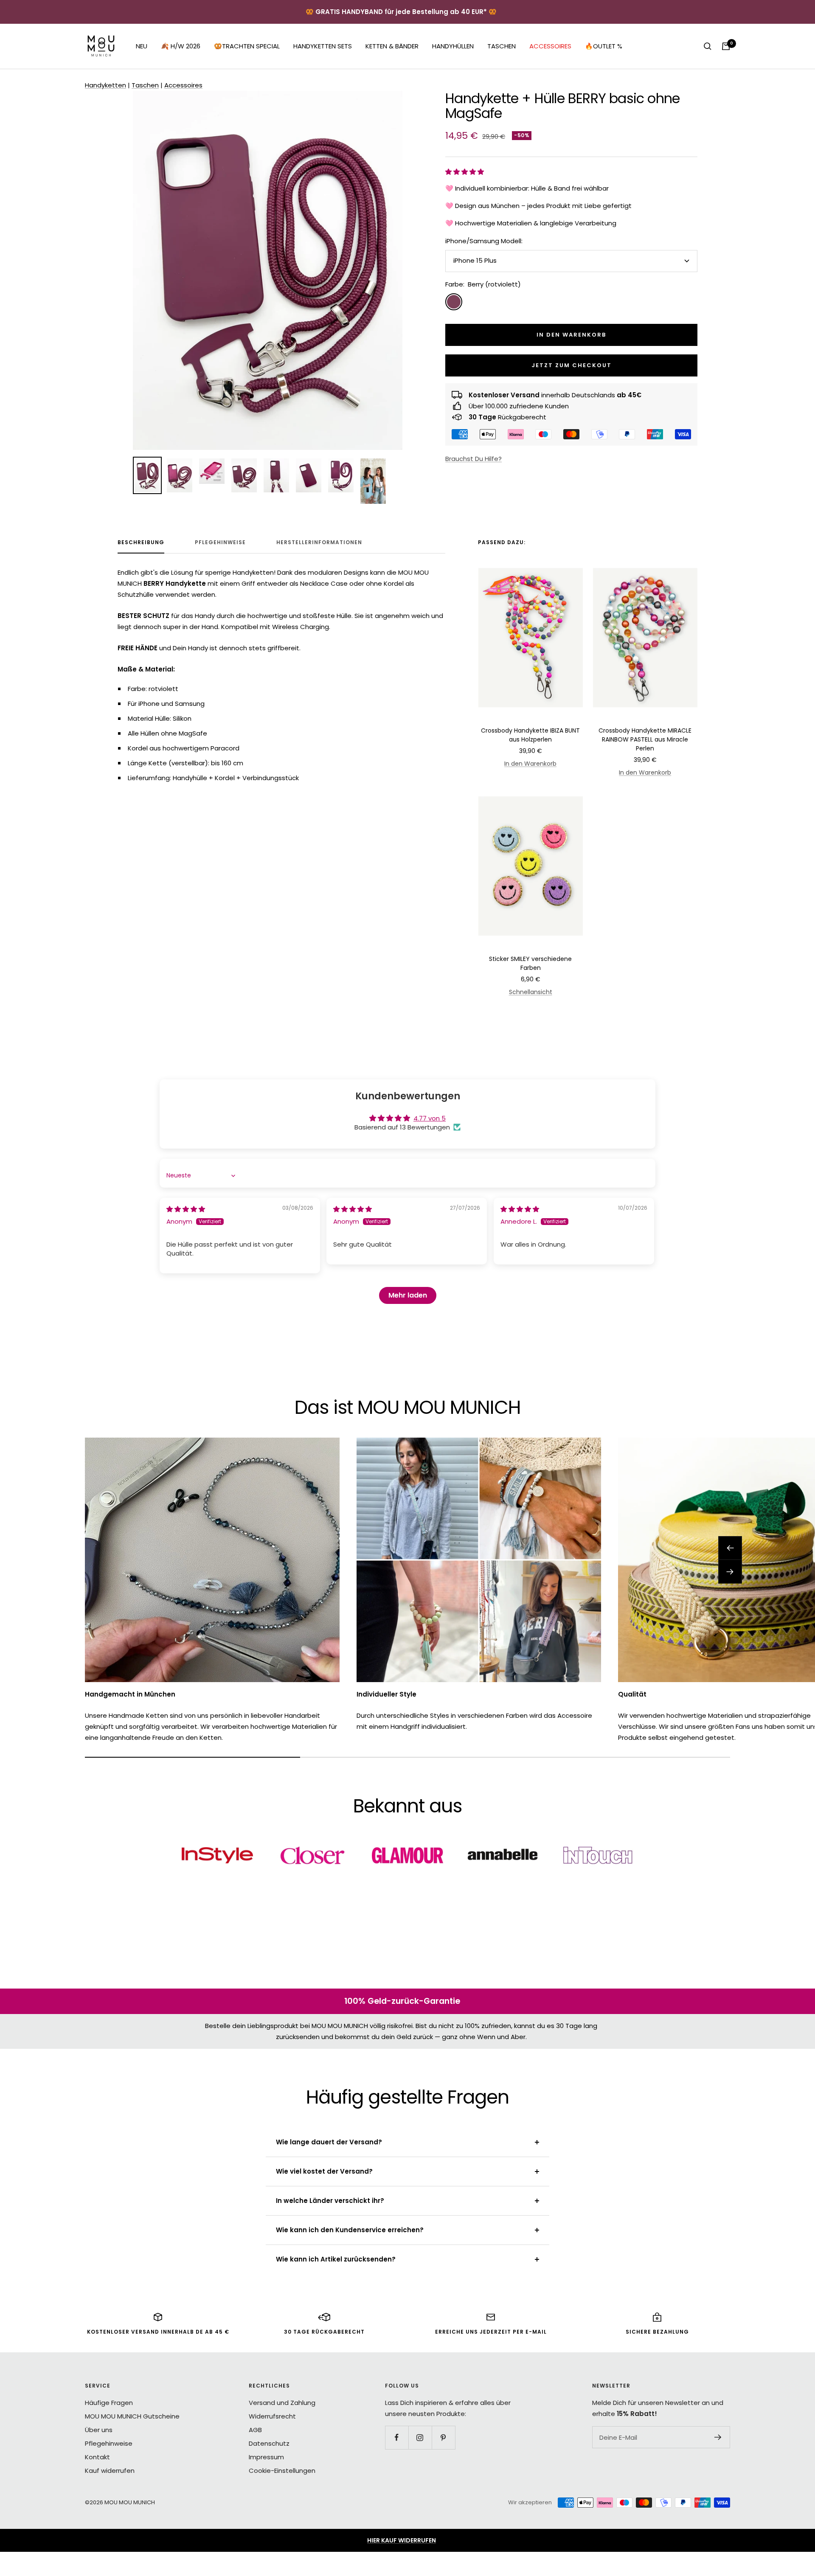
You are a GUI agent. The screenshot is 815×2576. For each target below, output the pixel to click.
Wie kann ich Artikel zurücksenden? (336, 2259)
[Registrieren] (718, 2437)
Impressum (266, 2457)
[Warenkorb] (726, 46)
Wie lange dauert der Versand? (329, 2142)
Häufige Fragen (109, 2403)
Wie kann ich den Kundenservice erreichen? (350, 2230)
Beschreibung (141, 543)
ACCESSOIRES (550, 46)
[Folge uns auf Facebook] (397, 2437)
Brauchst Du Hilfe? (474, 459)
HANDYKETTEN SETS (323, 46)
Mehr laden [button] (408, 1295)
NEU (142, 46)
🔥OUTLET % (604, 46)
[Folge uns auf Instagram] (420, 2437)
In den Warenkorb (530, 764)
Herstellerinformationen (319, 543)
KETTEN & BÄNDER (392, 46)
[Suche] (708, 46)
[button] (465, 172)
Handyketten (105, 85)
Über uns (99, 2430)
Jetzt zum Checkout (572, 365)
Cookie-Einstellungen (282, 2471)
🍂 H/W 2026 (181, 46)
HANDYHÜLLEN (453, 46)
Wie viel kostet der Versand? (324, 2171)
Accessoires (183, 85)
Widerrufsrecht (272, 2416)
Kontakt (97, 2457)
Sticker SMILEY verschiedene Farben (530, 963)
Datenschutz (269, 2443)
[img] (186, 1209)
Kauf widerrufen (110, 2471)
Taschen (145, 85)
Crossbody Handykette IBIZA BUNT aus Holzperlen (530, 735)
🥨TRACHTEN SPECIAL (247, 46)
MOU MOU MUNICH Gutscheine (132, 2416)
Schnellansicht (531, 992)
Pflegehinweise (220, 543)
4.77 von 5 (430, 1118)
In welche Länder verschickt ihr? (330, 2201)
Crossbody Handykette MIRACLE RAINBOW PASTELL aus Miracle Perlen (645, 739)
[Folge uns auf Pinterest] (443, 2437)
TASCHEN (502, 46)
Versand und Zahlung (282, 2403)
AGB (255, 2430)
